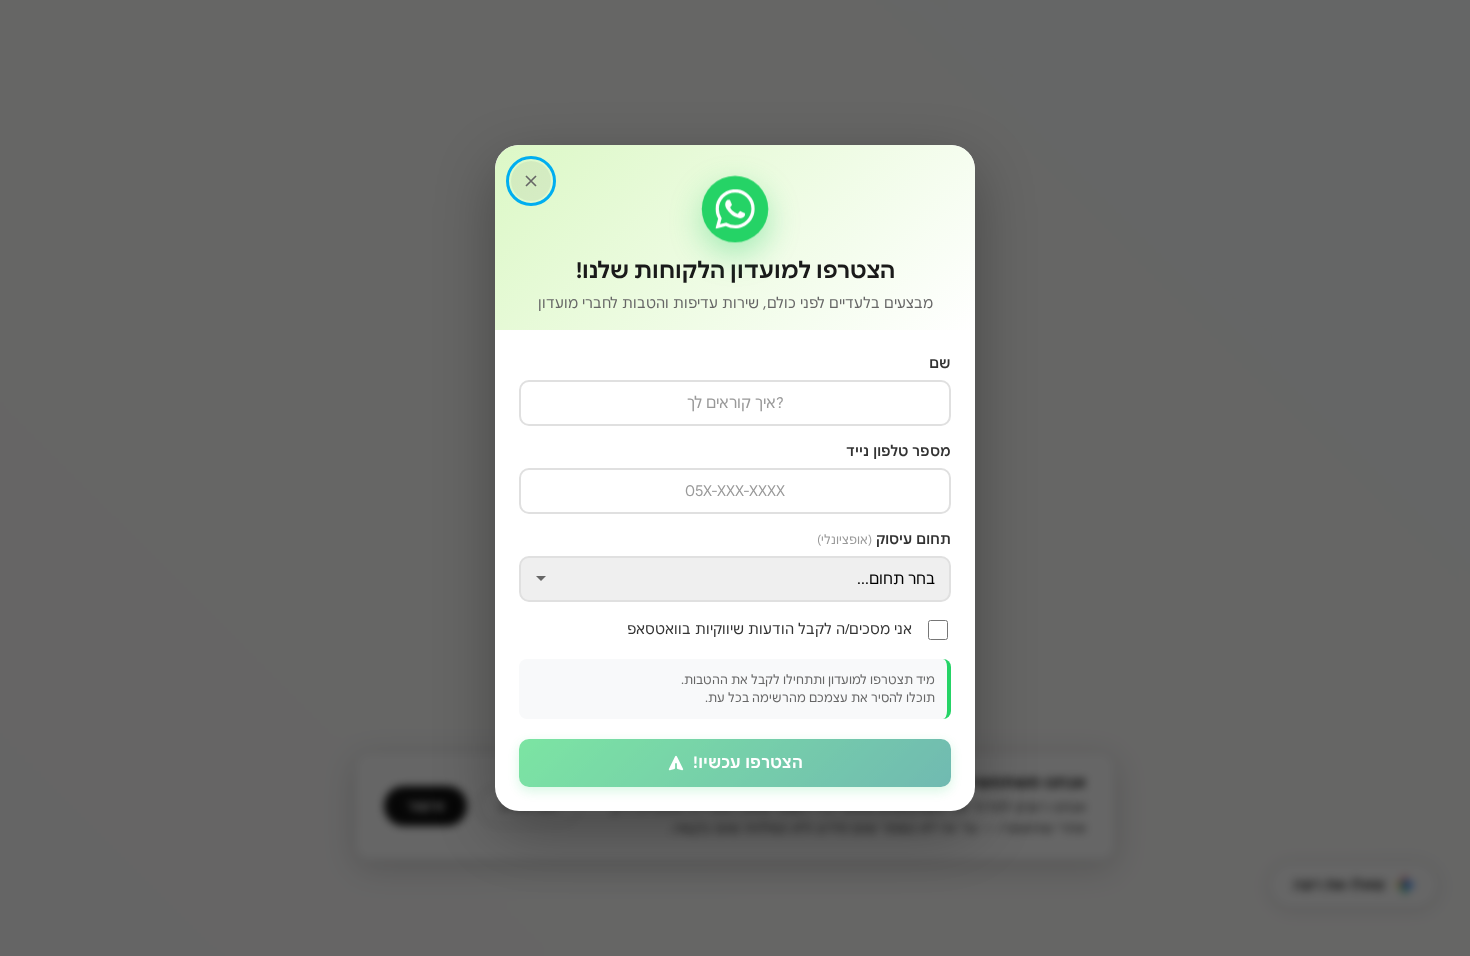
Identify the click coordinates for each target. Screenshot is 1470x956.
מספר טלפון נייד (898, 451)
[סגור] (531, 181)
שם (940, 363)
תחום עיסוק (884, 539)
